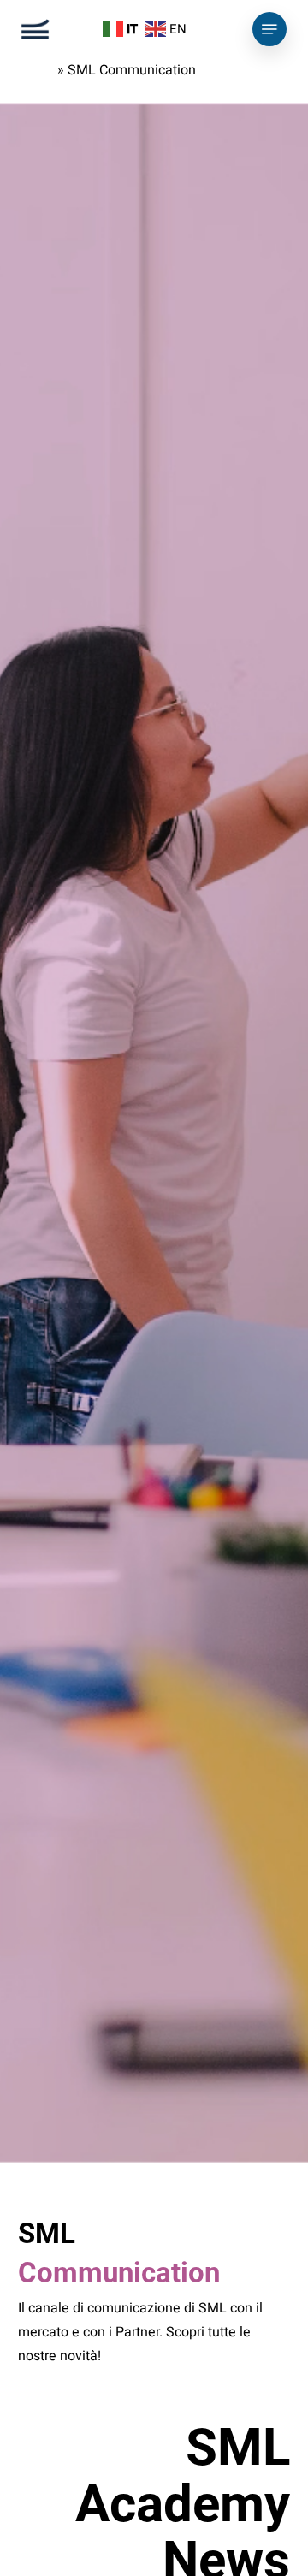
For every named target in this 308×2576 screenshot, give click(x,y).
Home (36, 70)
